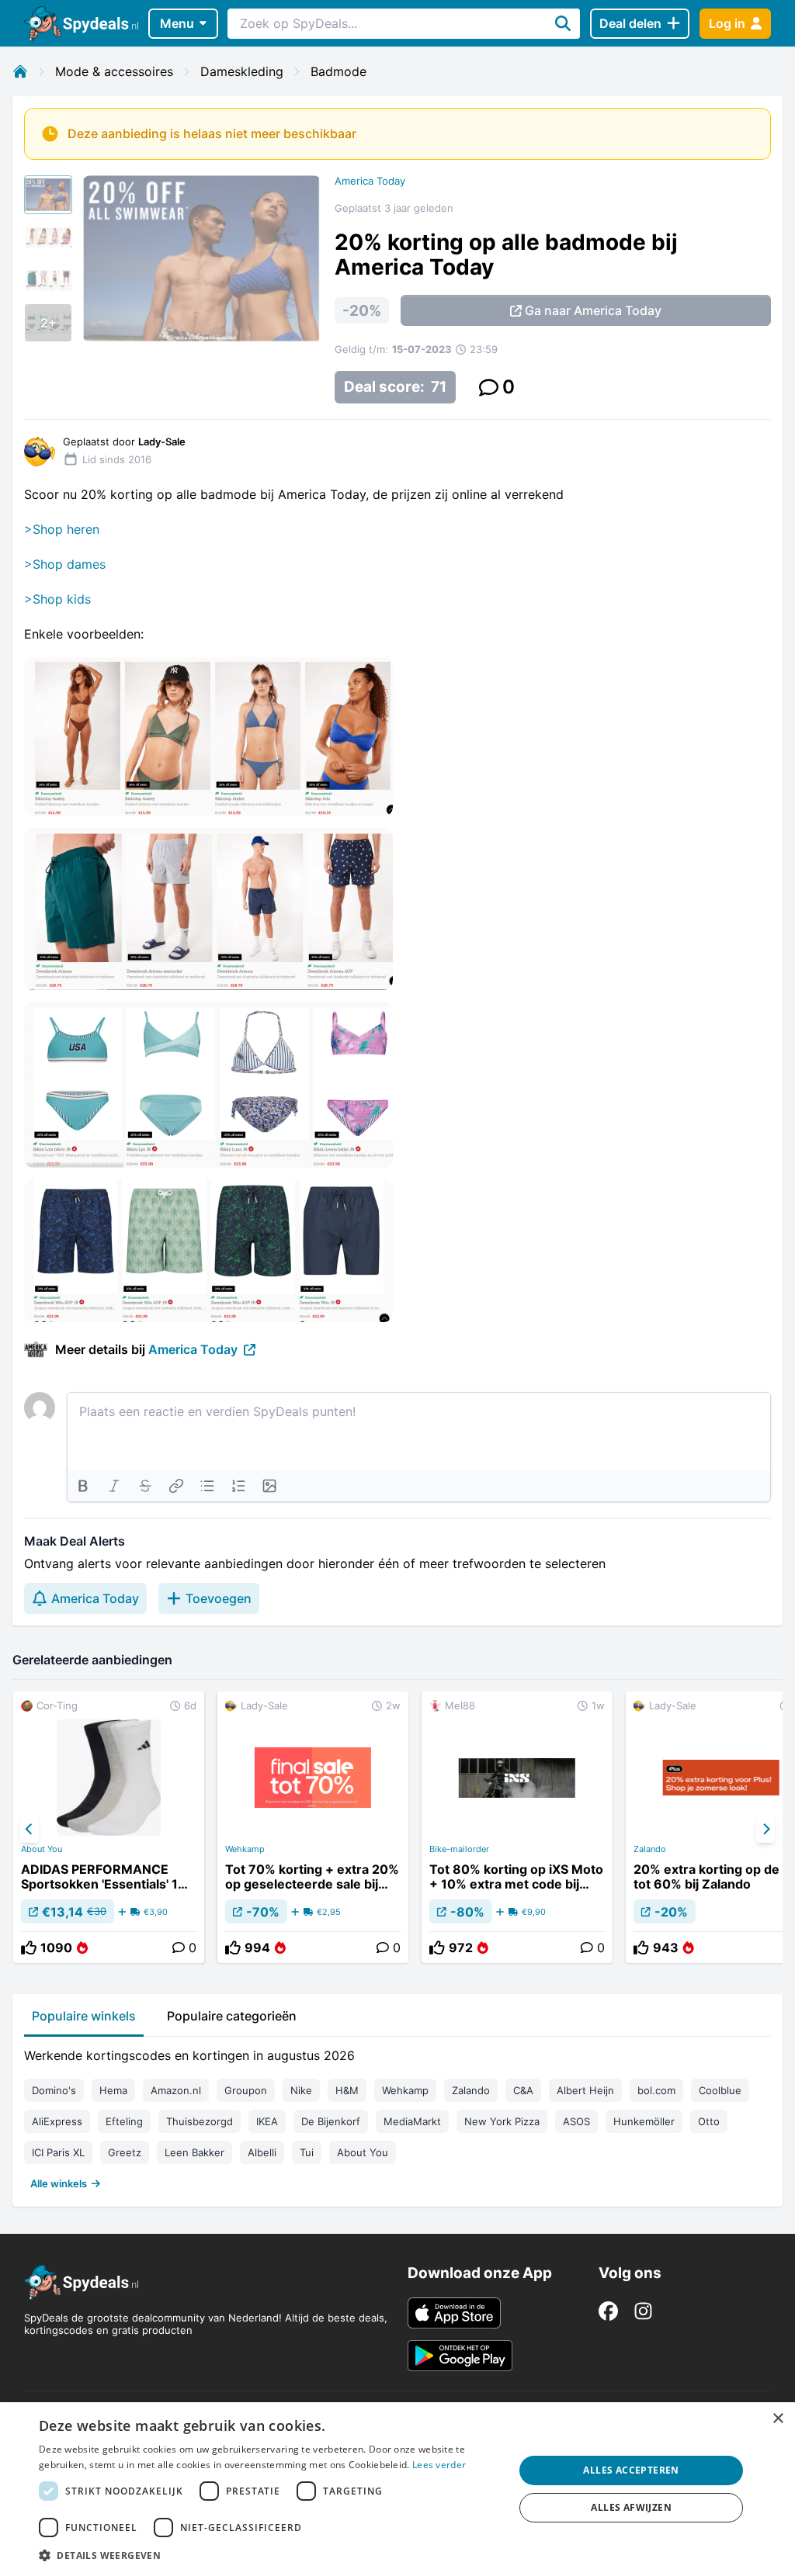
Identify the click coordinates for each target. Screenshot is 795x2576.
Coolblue (720, 2090)
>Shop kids (57, 599)
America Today (370, 181)
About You (42, 1849)
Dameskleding (242, 71)
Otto (709, 2121)
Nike (301, 2090)
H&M (347, 2090)
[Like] (29, 1948)
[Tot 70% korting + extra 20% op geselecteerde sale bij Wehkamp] (313, 1827)
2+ (49, 323)
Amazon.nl (176, 2090)
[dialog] (397, 2489)
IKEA (267, 2121)
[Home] (20, 71)
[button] (269, 2555)
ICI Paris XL (58, 2152)
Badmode (338, 71)
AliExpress (57, 2121)
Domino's (54, 2090)
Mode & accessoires (114, 71)
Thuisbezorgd (200, 2121)
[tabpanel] (397, 2116)
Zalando (471, 2090)
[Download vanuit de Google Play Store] (460, 2356)
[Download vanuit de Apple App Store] (454, 2313)
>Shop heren (62, 529)
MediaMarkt (412, 2121)
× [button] (778, 2419)
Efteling (124, 2121)
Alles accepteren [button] (631, 2470)
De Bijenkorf (331, 2121)
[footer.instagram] (643, 2311)
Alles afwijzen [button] (631, 2507)
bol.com (656, 2090)
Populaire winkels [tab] (84, 2016)
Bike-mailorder (459, 1849)
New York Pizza (502, 2121)
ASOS (576, 2121)
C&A (523, 2090)
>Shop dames (65, 564)
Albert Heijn (585, 2090)
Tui (307, 2152)
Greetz (125, 2152)
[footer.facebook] (608, 2311)
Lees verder (439, 2465)
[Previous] (30, 1830)
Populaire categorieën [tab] (232, 2016)
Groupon (246, 2090)
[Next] (765, 1830)
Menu (177, 23)
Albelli (262, 2152)
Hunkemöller (644, 2121)
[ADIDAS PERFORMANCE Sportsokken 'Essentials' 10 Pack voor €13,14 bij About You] (109, 1827)
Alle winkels (59, 2183)
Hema (113, 2090)
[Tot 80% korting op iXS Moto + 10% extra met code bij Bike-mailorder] (517, 1827)
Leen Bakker (194, 2152)
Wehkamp (245, 1849)
